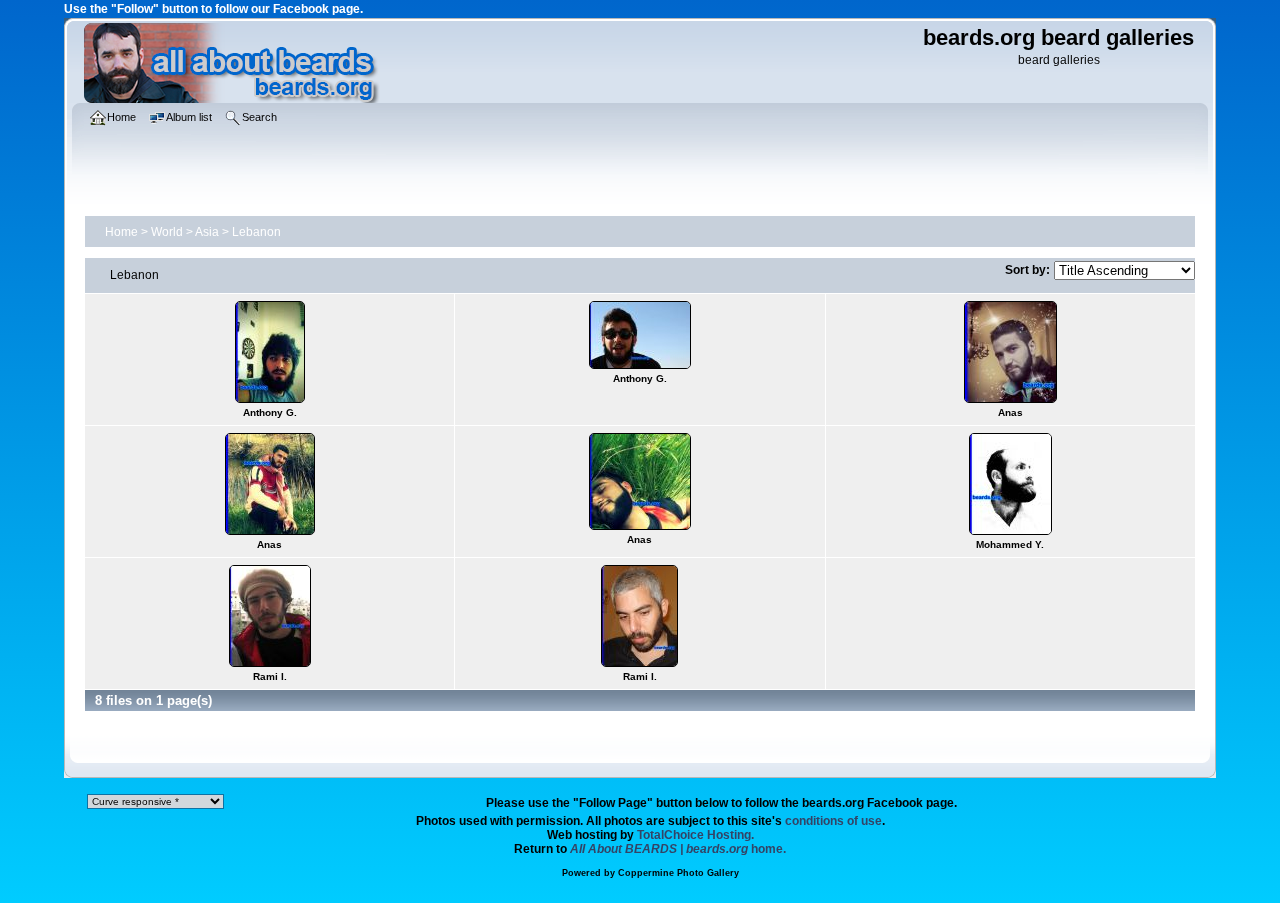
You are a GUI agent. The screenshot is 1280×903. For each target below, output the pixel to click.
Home (121, 232)
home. (678, 849)
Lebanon (256, 232)
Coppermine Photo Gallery (678, 873)
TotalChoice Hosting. (695, 835)
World (167, 232)
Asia (207, 232)
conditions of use (833, 821)
